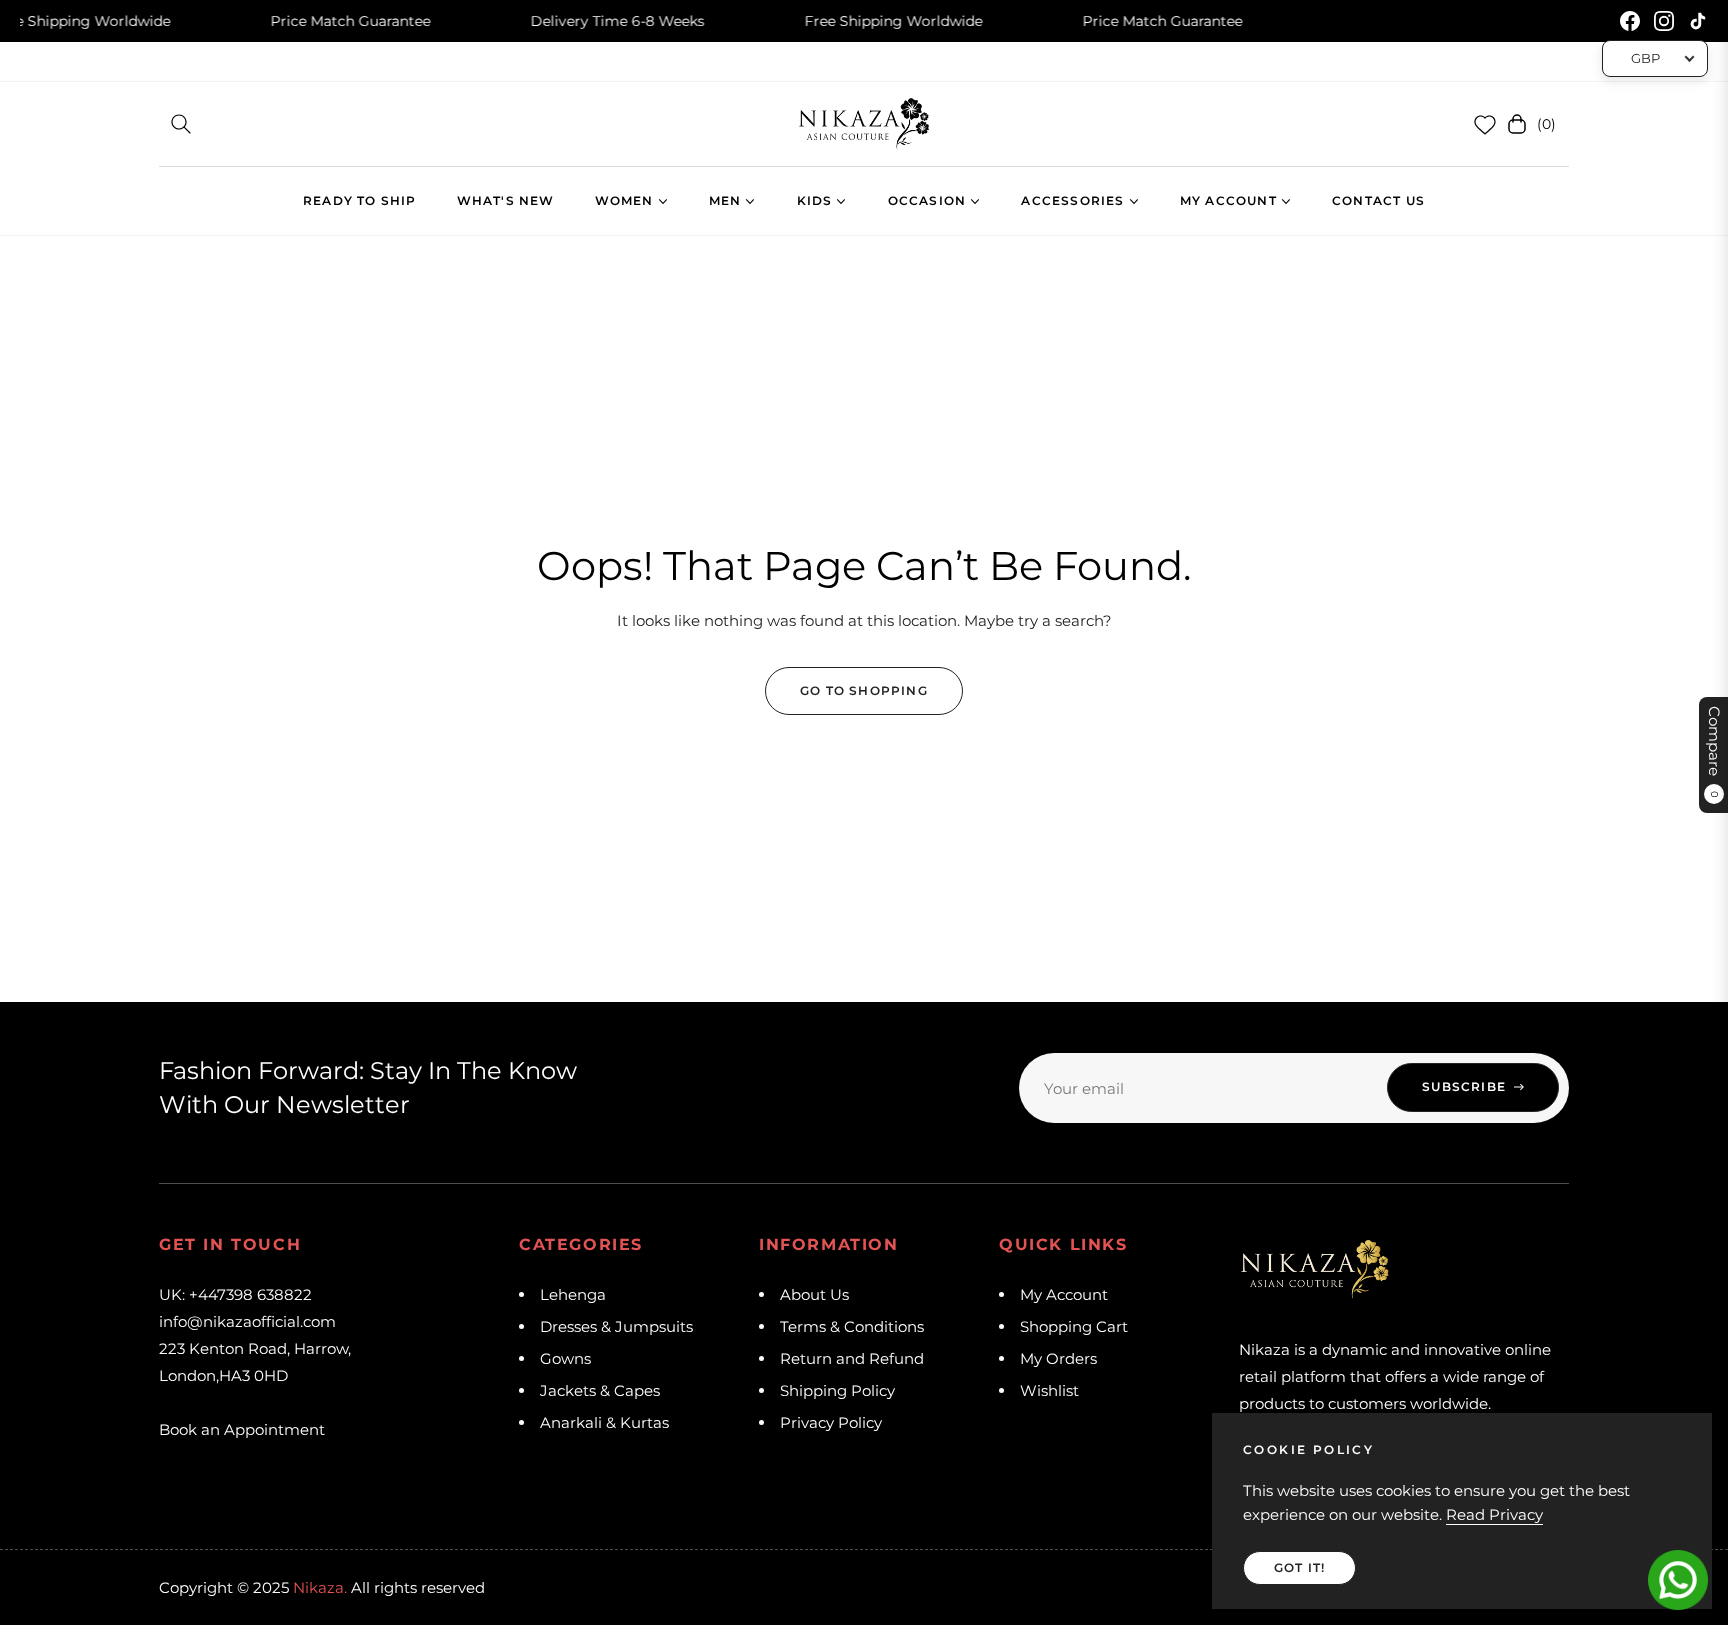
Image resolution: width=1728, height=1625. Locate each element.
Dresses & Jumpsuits (616, 1326)
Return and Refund (852, 1358)
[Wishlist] (1485, 124)
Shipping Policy (837, 1390)
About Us (814, 1294)
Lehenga (573, 1294)
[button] (181, 124)
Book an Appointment (242, 1429)
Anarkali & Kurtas (604, 1422)
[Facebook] (1630, 21)
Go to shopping (864, 690)
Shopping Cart (1074, 1326)
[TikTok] (1698, 21)
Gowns (565, 1358)
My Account (1064, 1294)
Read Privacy (1494, 1514)
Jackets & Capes (600, 1390)
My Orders (1058, 1358)
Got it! (1299, 1567)
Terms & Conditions (852, 1326)
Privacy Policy (831, 1422)
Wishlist (1049, 1390)
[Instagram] (1664, 21)
